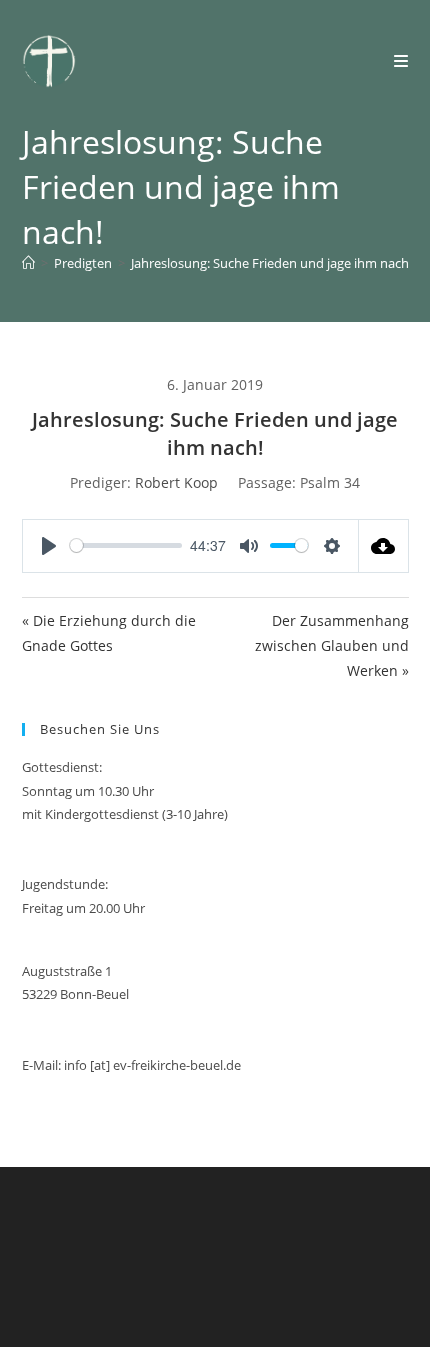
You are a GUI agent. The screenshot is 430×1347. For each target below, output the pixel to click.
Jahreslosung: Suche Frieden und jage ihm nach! (271, 263)
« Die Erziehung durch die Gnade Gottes (109, 633)
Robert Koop (176, 482)
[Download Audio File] (384, 546)
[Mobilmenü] (401, 61)
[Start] (28, 263)
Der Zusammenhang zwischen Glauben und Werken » (332, 645)
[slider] (126, 545)
